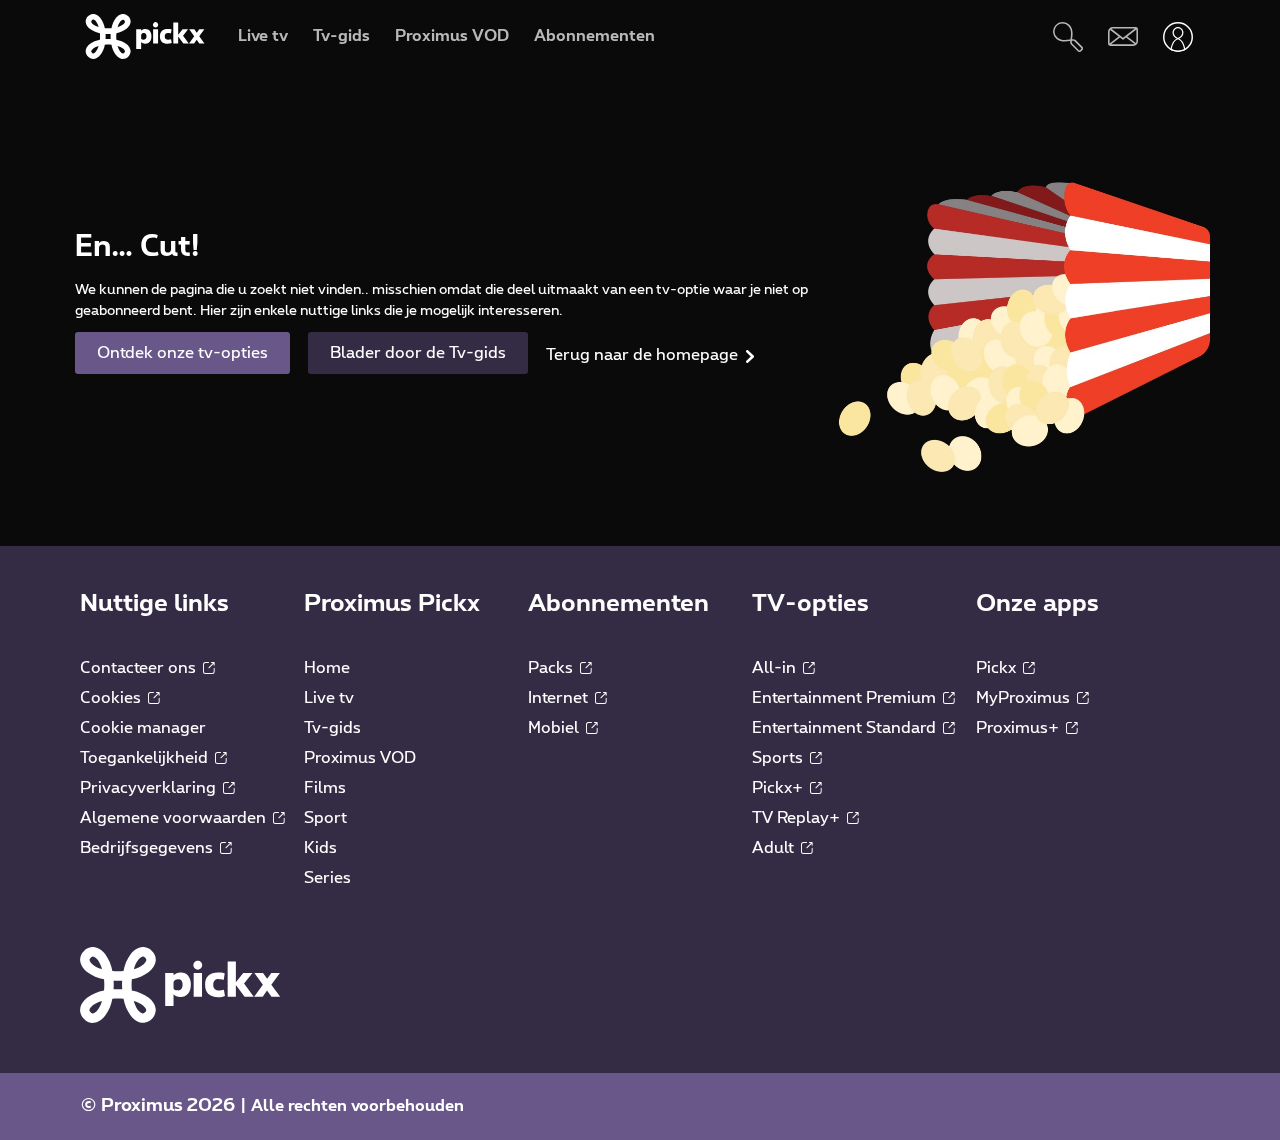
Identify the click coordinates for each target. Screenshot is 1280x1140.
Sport (325, 818)
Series (327, 878)
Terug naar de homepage (642, 355)
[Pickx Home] (180, 984)
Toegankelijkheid (146, 758)
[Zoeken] (1067, 36)
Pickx (998, 668)
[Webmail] (1122, 36)
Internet (560, 698)
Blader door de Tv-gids (418, 353)
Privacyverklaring (150, 788)
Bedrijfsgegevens (148, 848)
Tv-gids (332, 728)
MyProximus (1025, 698)
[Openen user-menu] (1177, 36)
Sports (779, 758)
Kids (320, 848)
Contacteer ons (140, 668)
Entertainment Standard (846, 728)
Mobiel (555, 728)
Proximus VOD (360, 758)
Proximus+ (1019, 728)
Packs (552, 668)
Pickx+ (779, 788)
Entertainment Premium (846, 698)
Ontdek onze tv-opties (182, 353)
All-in (776, 668)
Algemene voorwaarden (175, 818)
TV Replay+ (798, 818)
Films (325, 788)
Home (327, 668)
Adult (775, 848)
